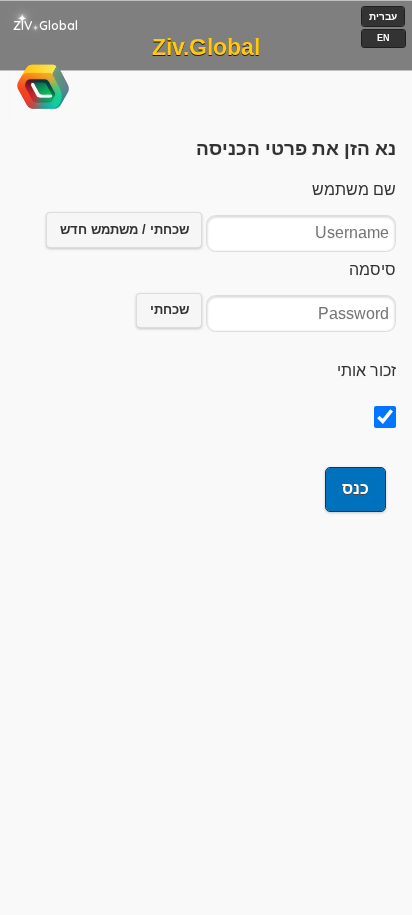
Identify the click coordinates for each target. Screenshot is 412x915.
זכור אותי (366, 370)
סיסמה (372, 269)
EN (383, 38)
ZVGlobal (45, 25)
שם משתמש (354, 189)
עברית (383, 16)
